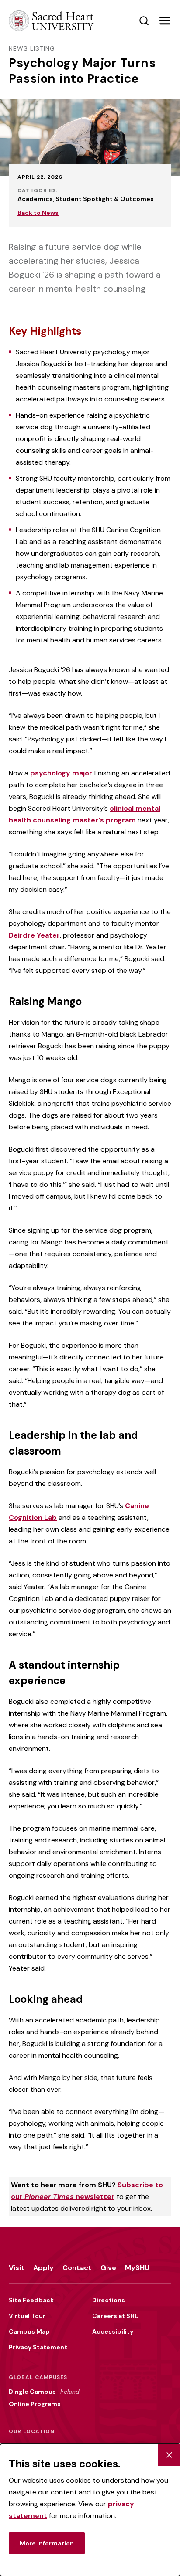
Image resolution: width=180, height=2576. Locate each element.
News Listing (32, 48)
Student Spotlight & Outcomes (105, 199)
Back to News (38, 213)
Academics (35, 199)
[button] (165, 21)
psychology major (61, 773)
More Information (47, 2543)
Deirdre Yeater (34, 935)
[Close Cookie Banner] (169, 2455)
